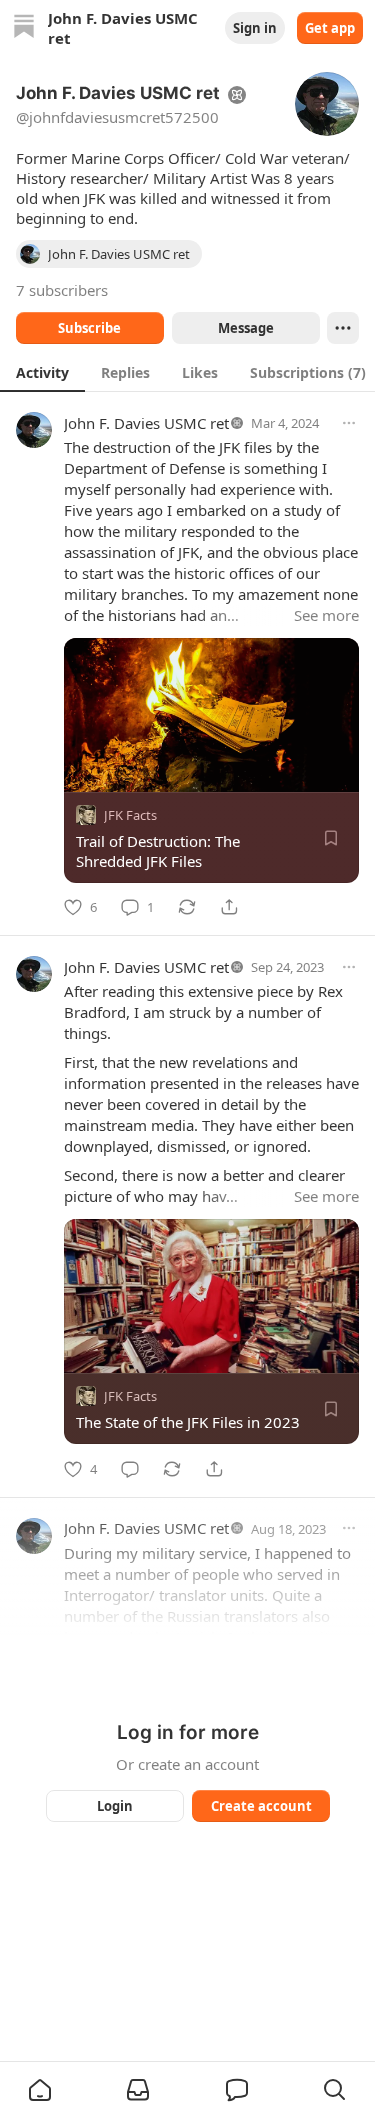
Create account (260, 1806)
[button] (40, 2090)
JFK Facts (130, 815)
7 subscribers (62, 290)
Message (245, 328)
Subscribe (89, 328)
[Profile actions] (343, 328)
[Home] (24, 28)
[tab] (42, 372)
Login (115, 1806)
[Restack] (187, 907)
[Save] (331, 838)
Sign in (255, 28)
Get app (330, 28)
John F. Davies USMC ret (146, 423)
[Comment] (130, 1469)
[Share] (229, 907)
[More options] (349, 423)
